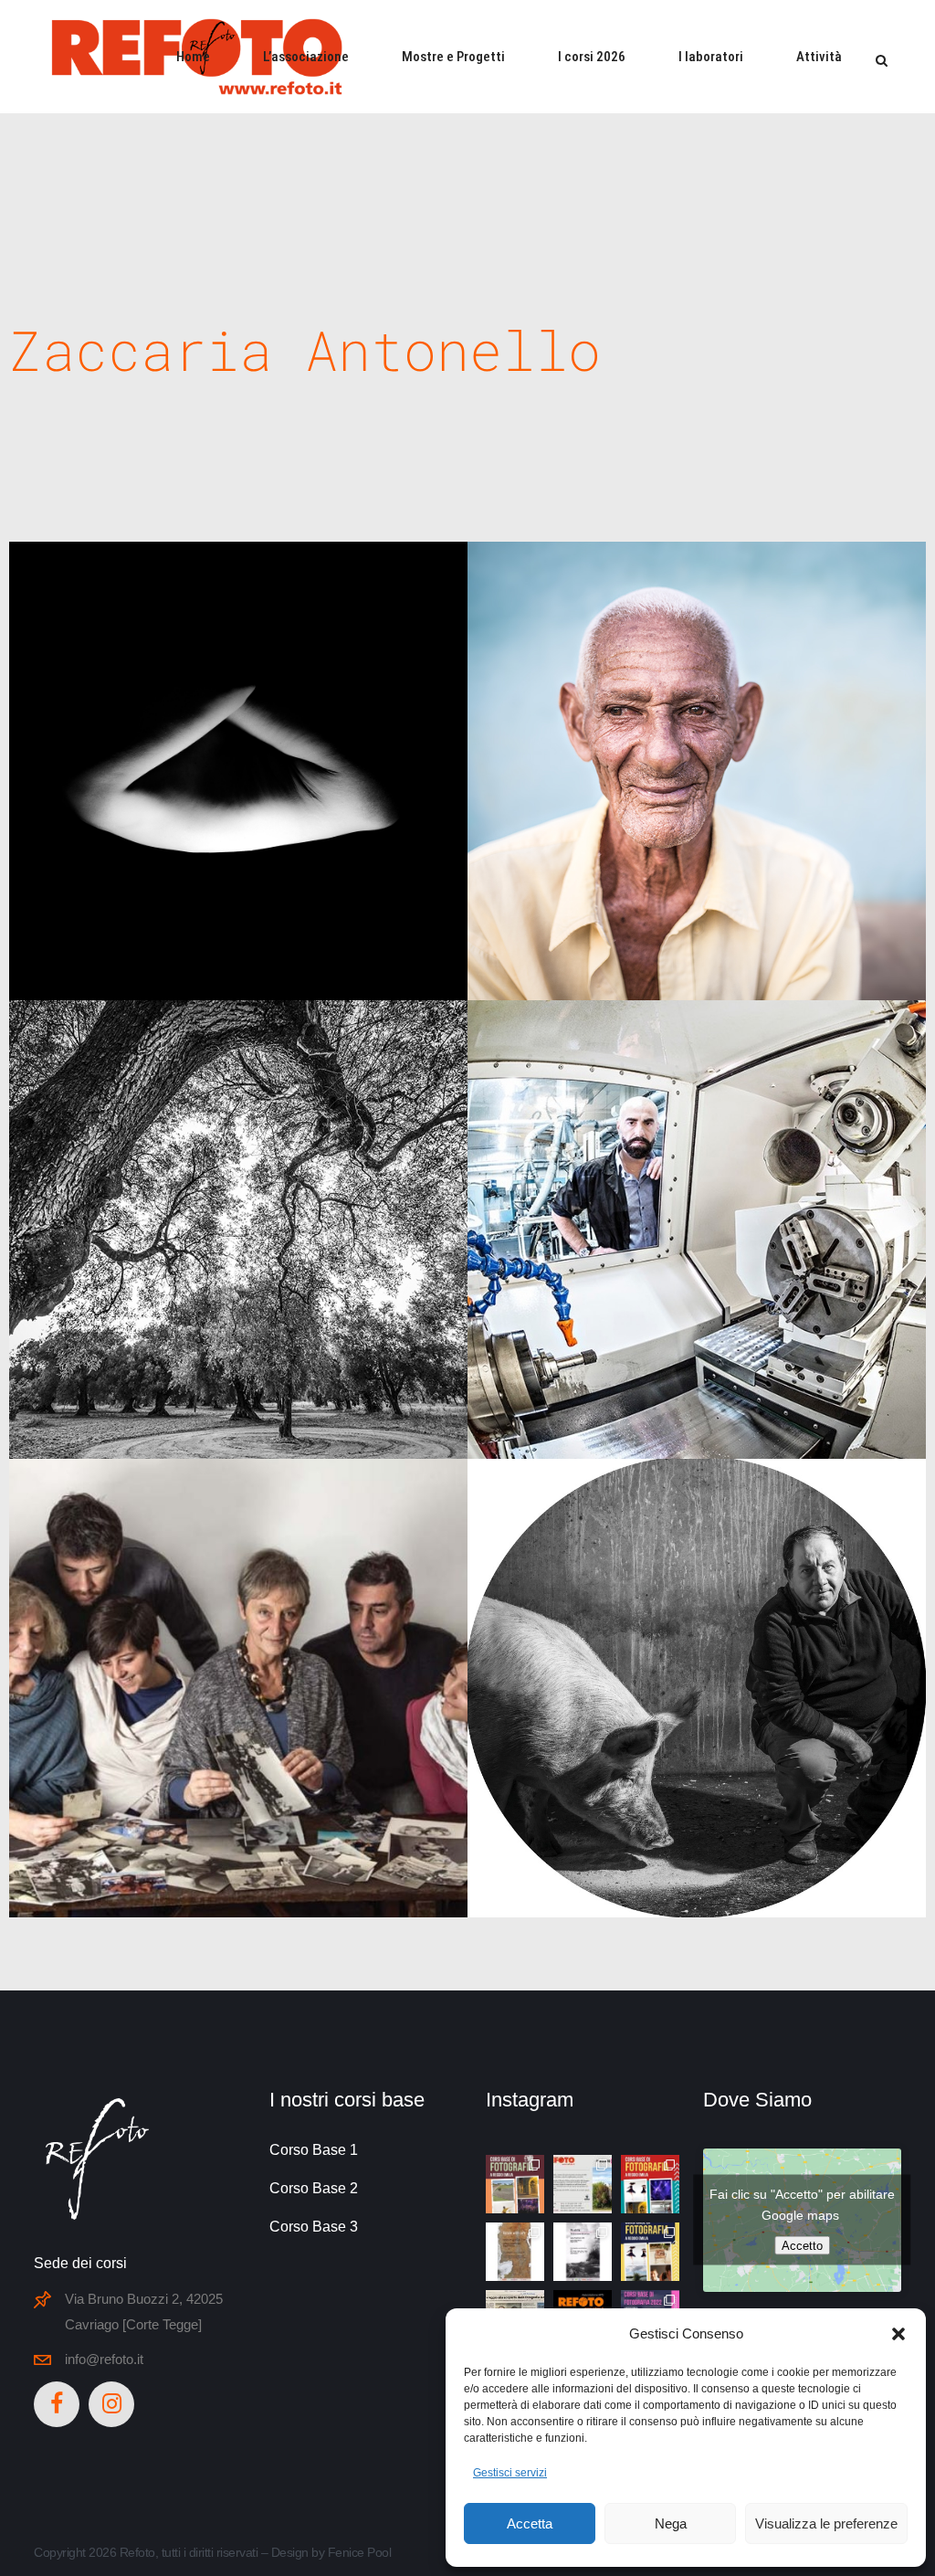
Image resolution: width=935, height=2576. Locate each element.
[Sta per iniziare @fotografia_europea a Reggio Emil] (583, 2252)
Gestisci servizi (510, 2473)
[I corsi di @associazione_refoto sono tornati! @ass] (650, 2184)
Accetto (802, 2246)
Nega (671, 2523)
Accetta (530, 2523)
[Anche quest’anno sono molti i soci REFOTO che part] (583, 2184)
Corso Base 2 (314, 2188)
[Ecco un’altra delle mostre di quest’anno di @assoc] (515, 2252)
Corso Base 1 (314, 2150)
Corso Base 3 (314, 2227)
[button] (898, 2334)
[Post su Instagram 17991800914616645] (650, 2252)
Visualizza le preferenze (826, 2523)
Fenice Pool (360, 2552)
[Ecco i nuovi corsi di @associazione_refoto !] (515, 2184)
